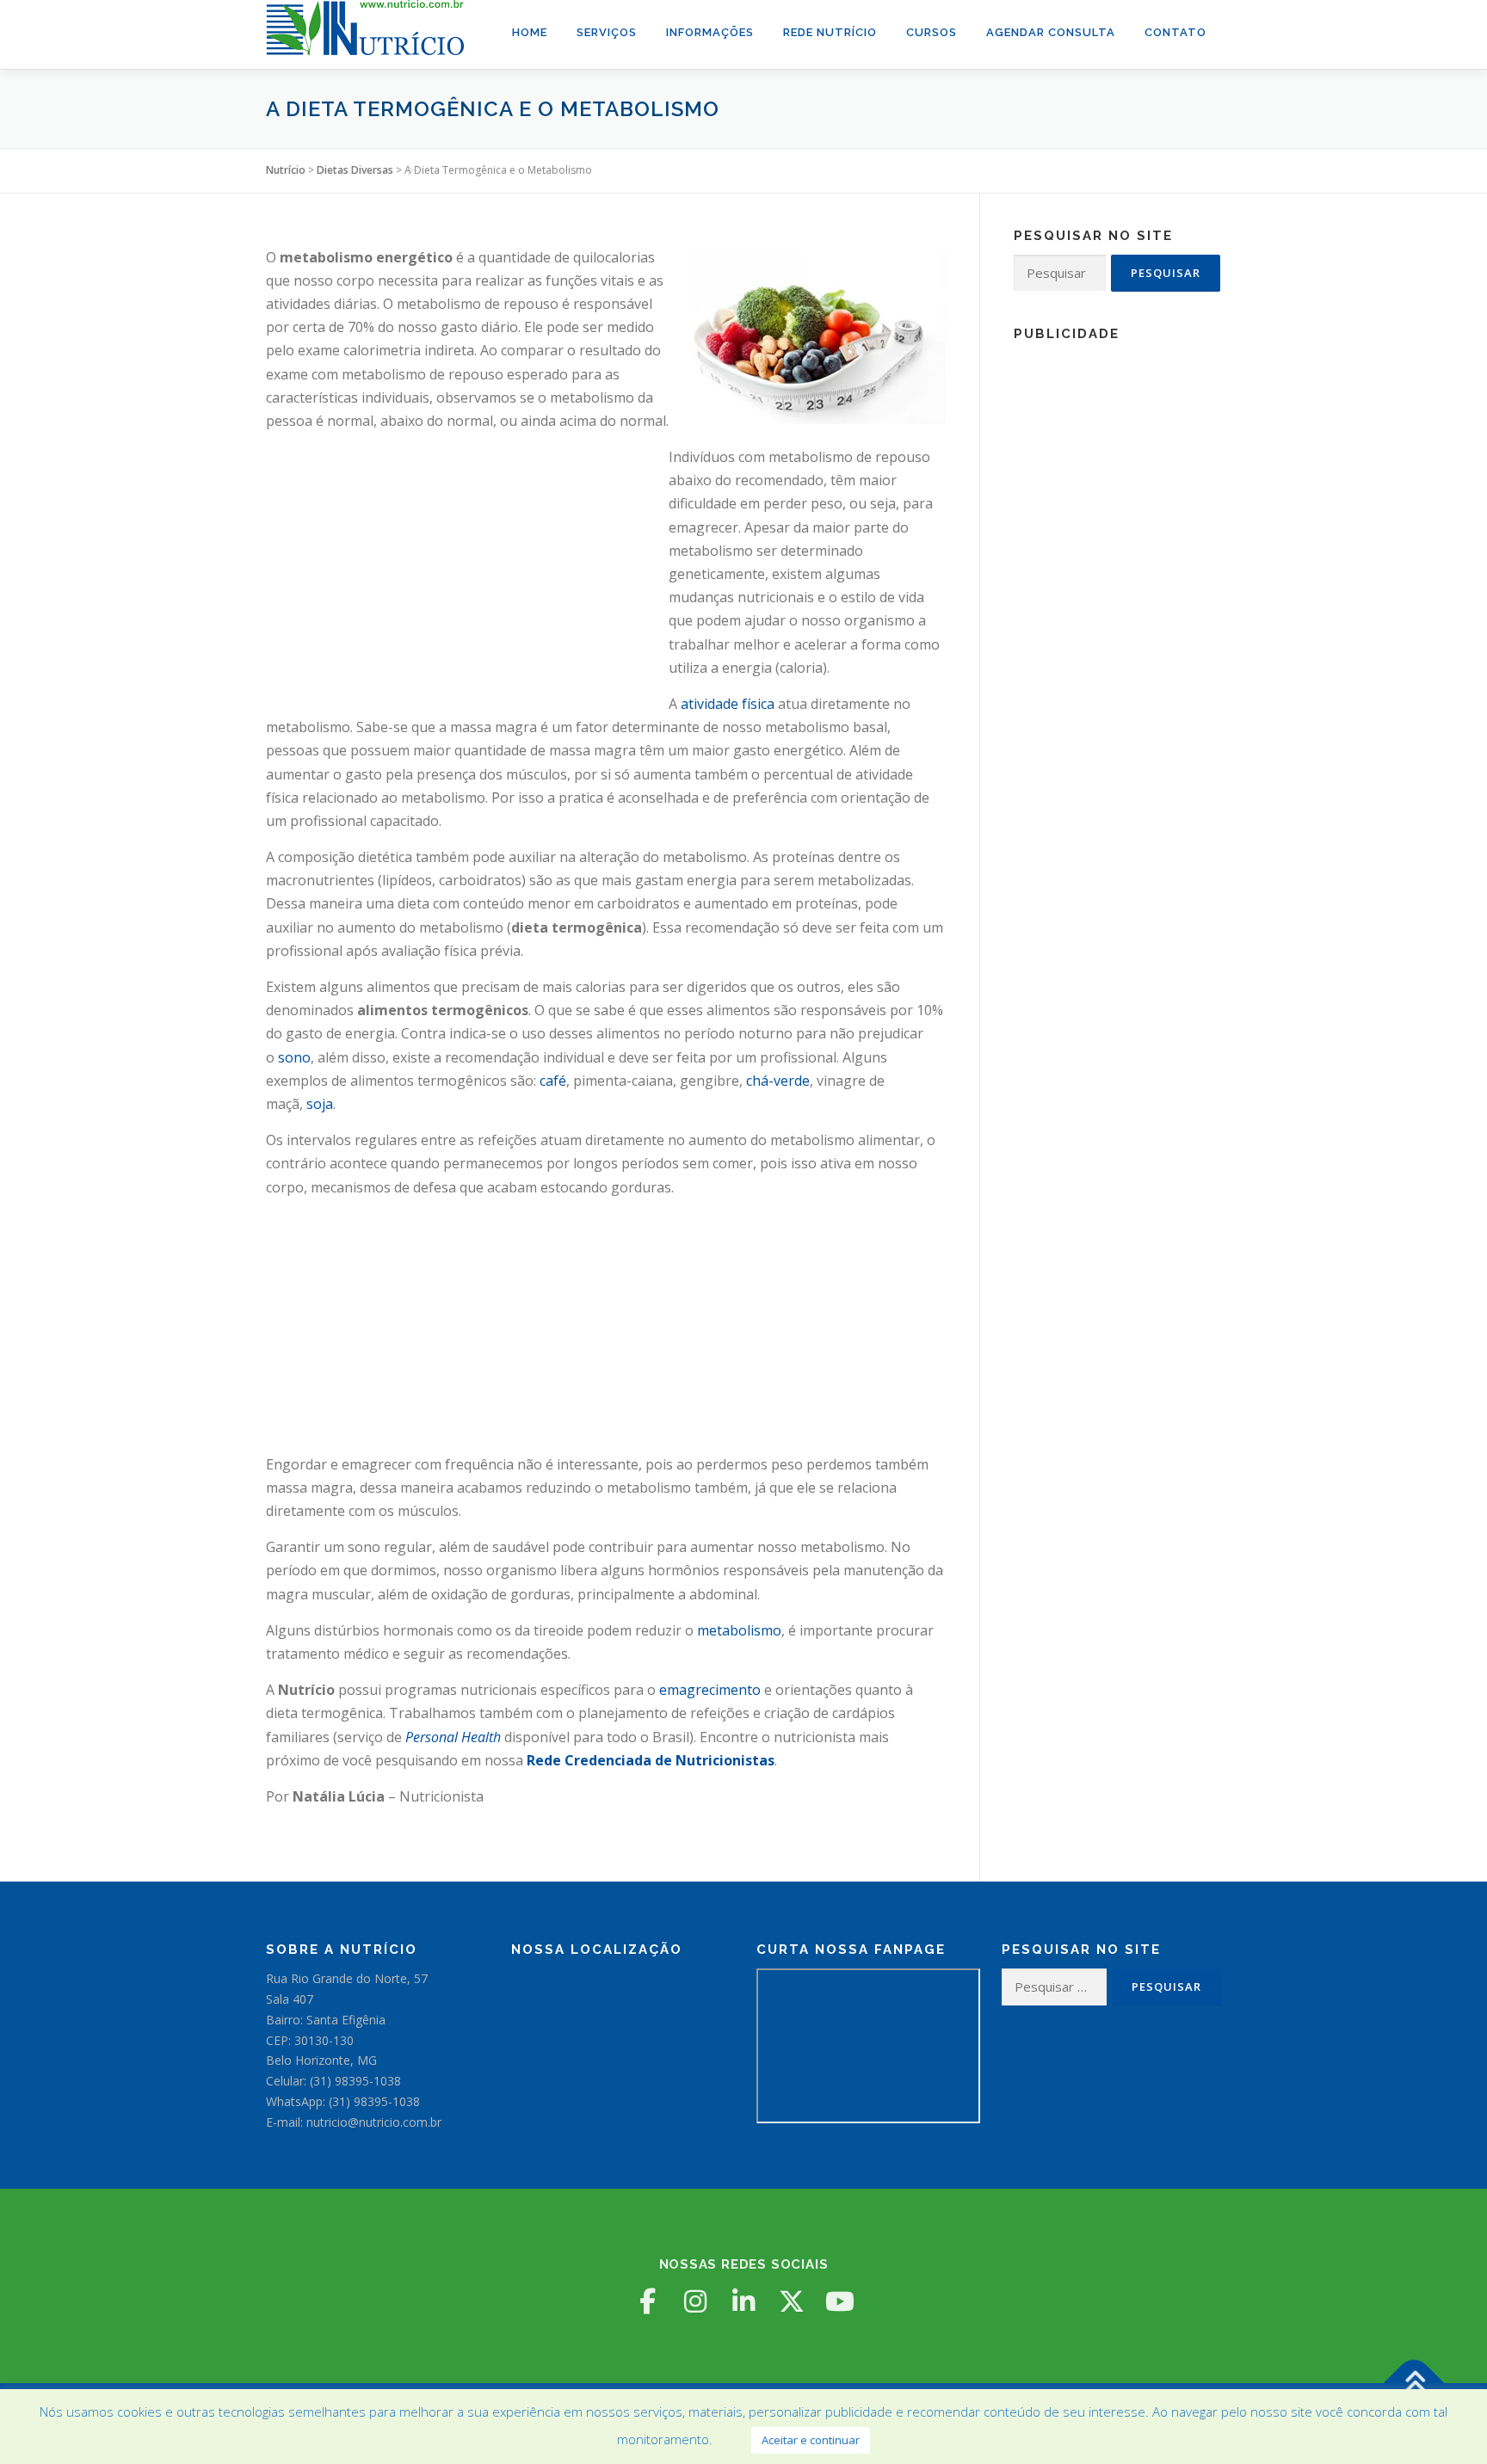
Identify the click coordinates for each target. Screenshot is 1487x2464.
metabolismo (739, 1630)
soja (320, 1104)
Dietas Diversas (355, 170)
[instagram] (695, 2301)
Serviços (607, 32)
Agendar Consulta (1051, 32)
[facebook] (647, 2301)
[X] (792, 2301)
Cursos (932, 32)
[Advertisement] (467, 566)
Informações (710, 32)
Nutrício (286, 170)
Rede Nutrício (830, 32)
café (553, 1081)
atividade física (728, 704)
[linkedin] (743, 2301)
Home (530, 32)
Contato (1175, 32)
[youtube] (840, 2301)
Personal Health (453, 1737)
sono (294, 1057)
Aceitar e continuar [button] (811, 2440)
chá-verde (778, 1081)
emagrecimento (710, 1690)
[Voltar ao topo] (1414, 2384)
